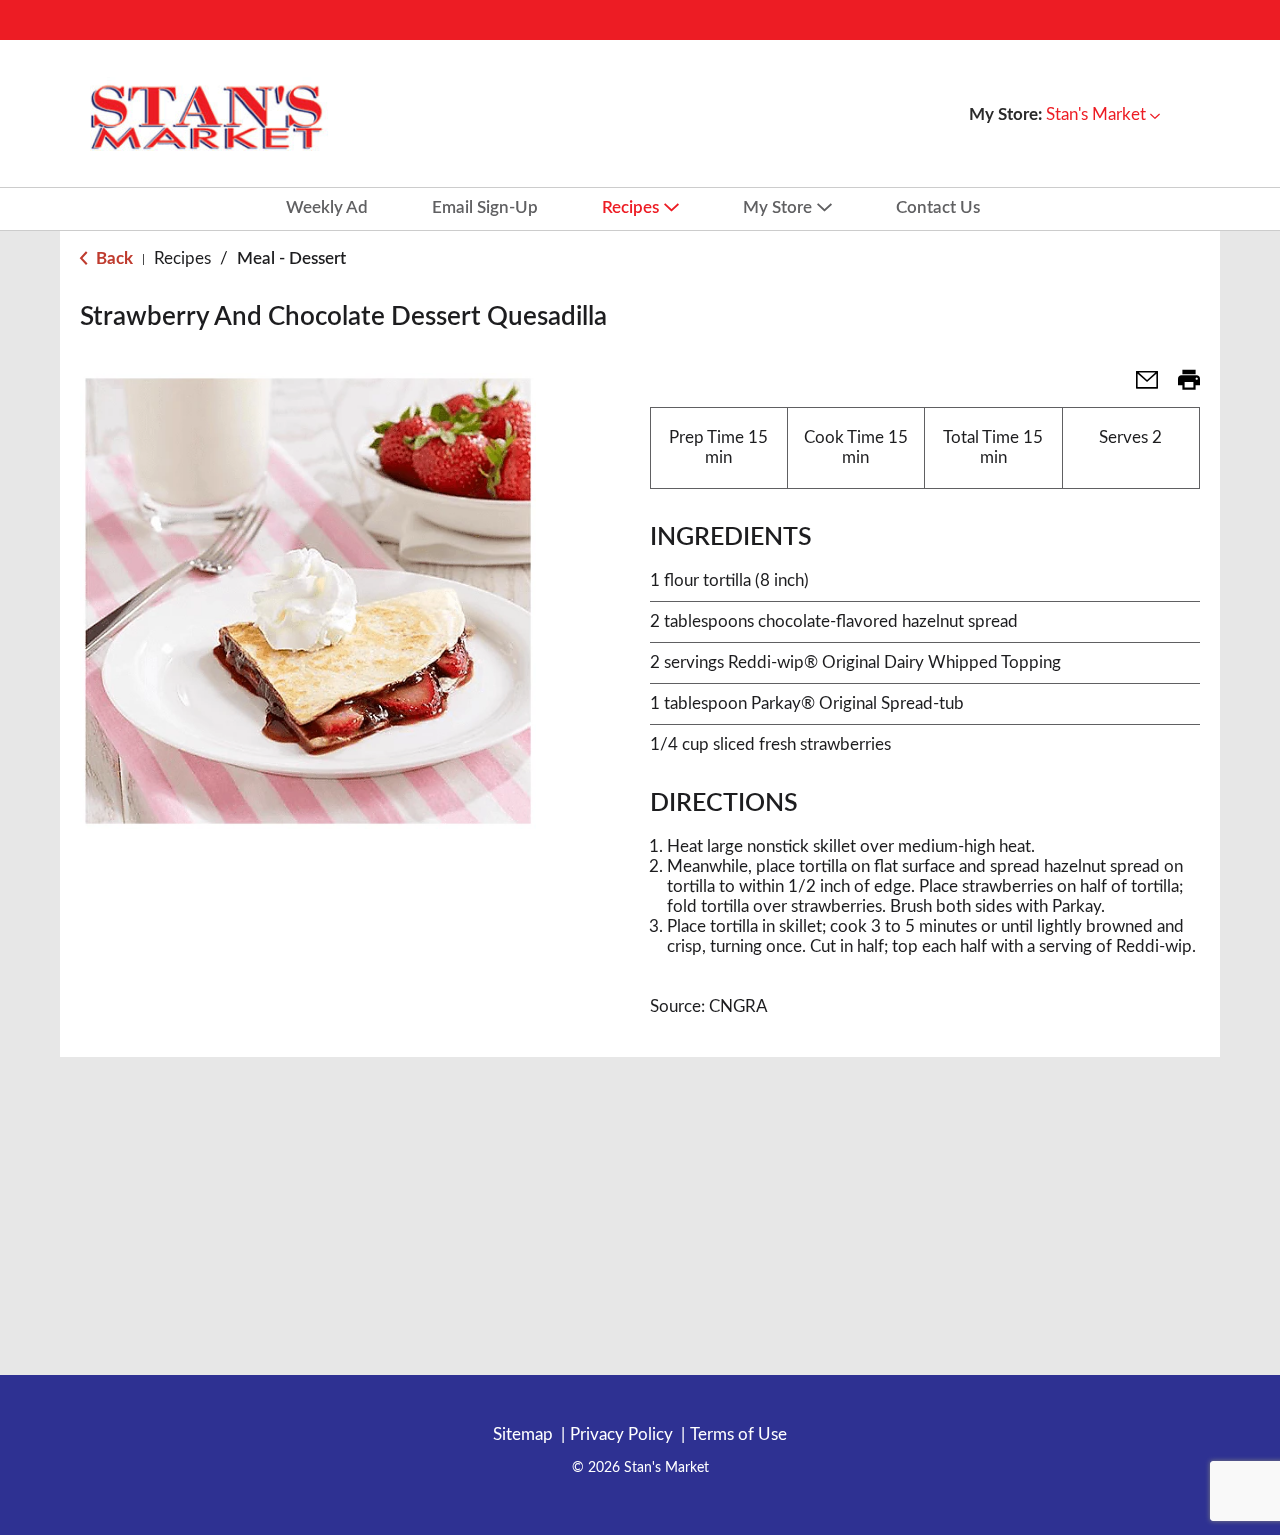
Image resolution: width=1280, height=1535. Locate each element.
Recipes (182, 258)
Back (112, 258)
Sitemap (523, 1434)
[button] (1103, 114)
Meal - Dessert (291, 258)
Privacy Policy (621, 1434)
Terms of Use (738, 1434)
